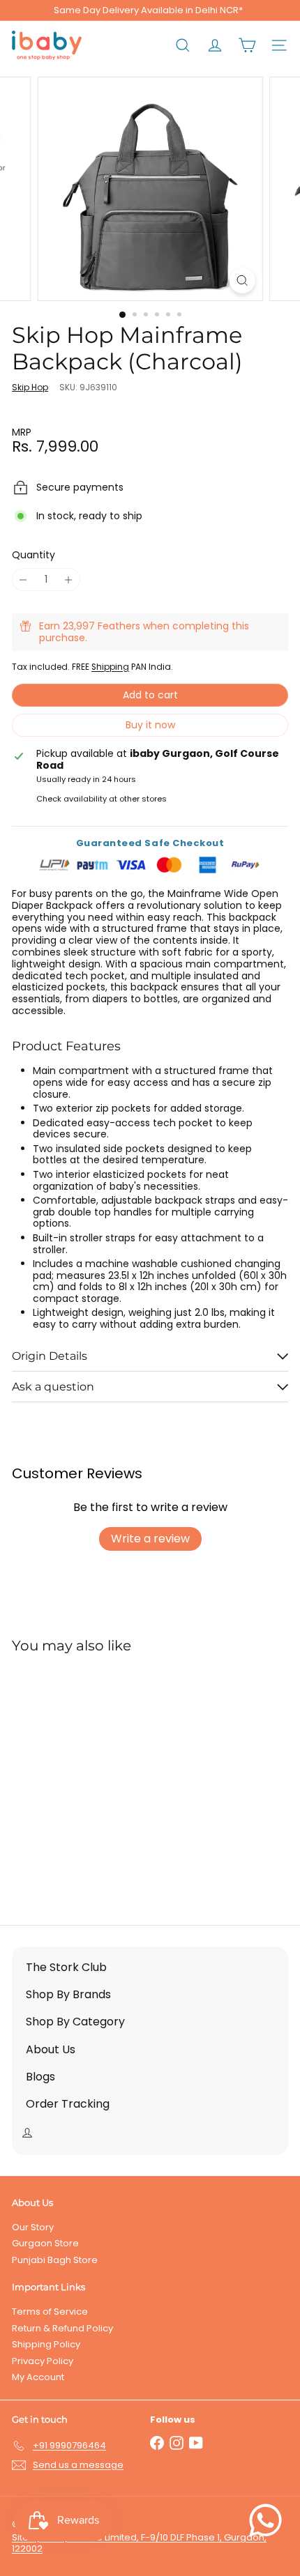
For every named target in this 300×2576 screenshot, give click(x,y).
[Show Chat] (269, 2520)
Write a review (150, 1539)
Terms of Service (50, 2311)
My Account (38, 2377)
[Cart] (247, 45)
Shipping (110, 667)
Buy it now (150, 725)
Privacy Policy (43, 2361)
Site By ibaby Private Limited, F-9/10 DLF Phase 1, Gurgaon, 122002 (139, 2543)
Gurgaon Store (45, 2243)
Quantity (33, 555)
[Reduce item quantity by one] (23, 580)
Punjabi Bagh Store (55, 2260)
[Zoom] (242, 281)
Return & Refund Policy (62, 2328)
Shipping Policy (46, 2344)
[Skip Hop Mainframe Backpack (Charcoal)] (99, 1781)
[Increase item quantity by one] (69, 580)
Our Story (33, 2227)
